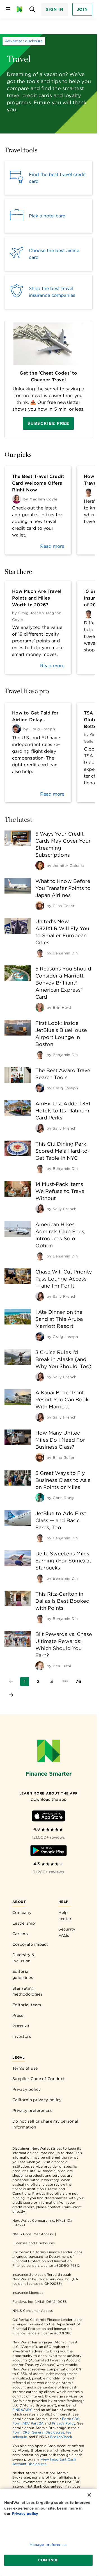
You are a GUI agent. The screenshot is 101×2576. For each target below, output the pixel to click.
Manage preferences (48, 2545)
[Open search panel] (32, 9)
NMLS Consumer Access (33, 2234)
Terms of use (25, 2068)
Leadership (24, 1923)
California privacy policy (37, 2100)
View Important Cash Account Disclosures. (44, 2462)
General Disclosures (48, 2432)
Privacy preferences (32, 2110)
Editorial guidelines (23, 1974)
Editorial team (27, 2005)
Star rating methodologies (27, 1991)
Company (22, 1912)
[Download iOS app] (49, 1817)
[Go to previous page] (11, 1682)
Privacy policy (27, 2089)
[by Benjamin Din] (40, 953)
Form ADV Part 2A (28, 2423)
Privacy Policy (64, 2423)
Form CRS (71, 2419)
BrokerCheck (61, 2437)
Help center (65, 1916)
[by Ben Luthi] (40, 1666)
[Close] (89, 2495)
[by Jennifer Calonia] (40, 865)
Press (18, 2015)
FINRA (18, 2410)
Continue (48, 2560)
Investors (22, 2036)
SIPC (29, 2410)
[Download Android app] (49, 1852)
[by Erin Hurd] (40, 1007)
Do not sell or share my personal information (45, 2124)
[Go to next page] (11, 1695)
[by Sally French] (40, 1128)
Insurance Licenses (28, 2293)
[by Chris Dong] (40, 1498)
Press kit (21, 2026)
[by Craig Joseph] (40, 1088)
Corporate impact (30, 1944)
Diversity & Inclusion (23, 1958)
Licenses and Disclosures (34, 2243)
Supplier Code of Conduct (39, 2079)
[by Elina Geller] (40, 906)
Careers (20, 1934)
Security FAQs (67, 1932)
